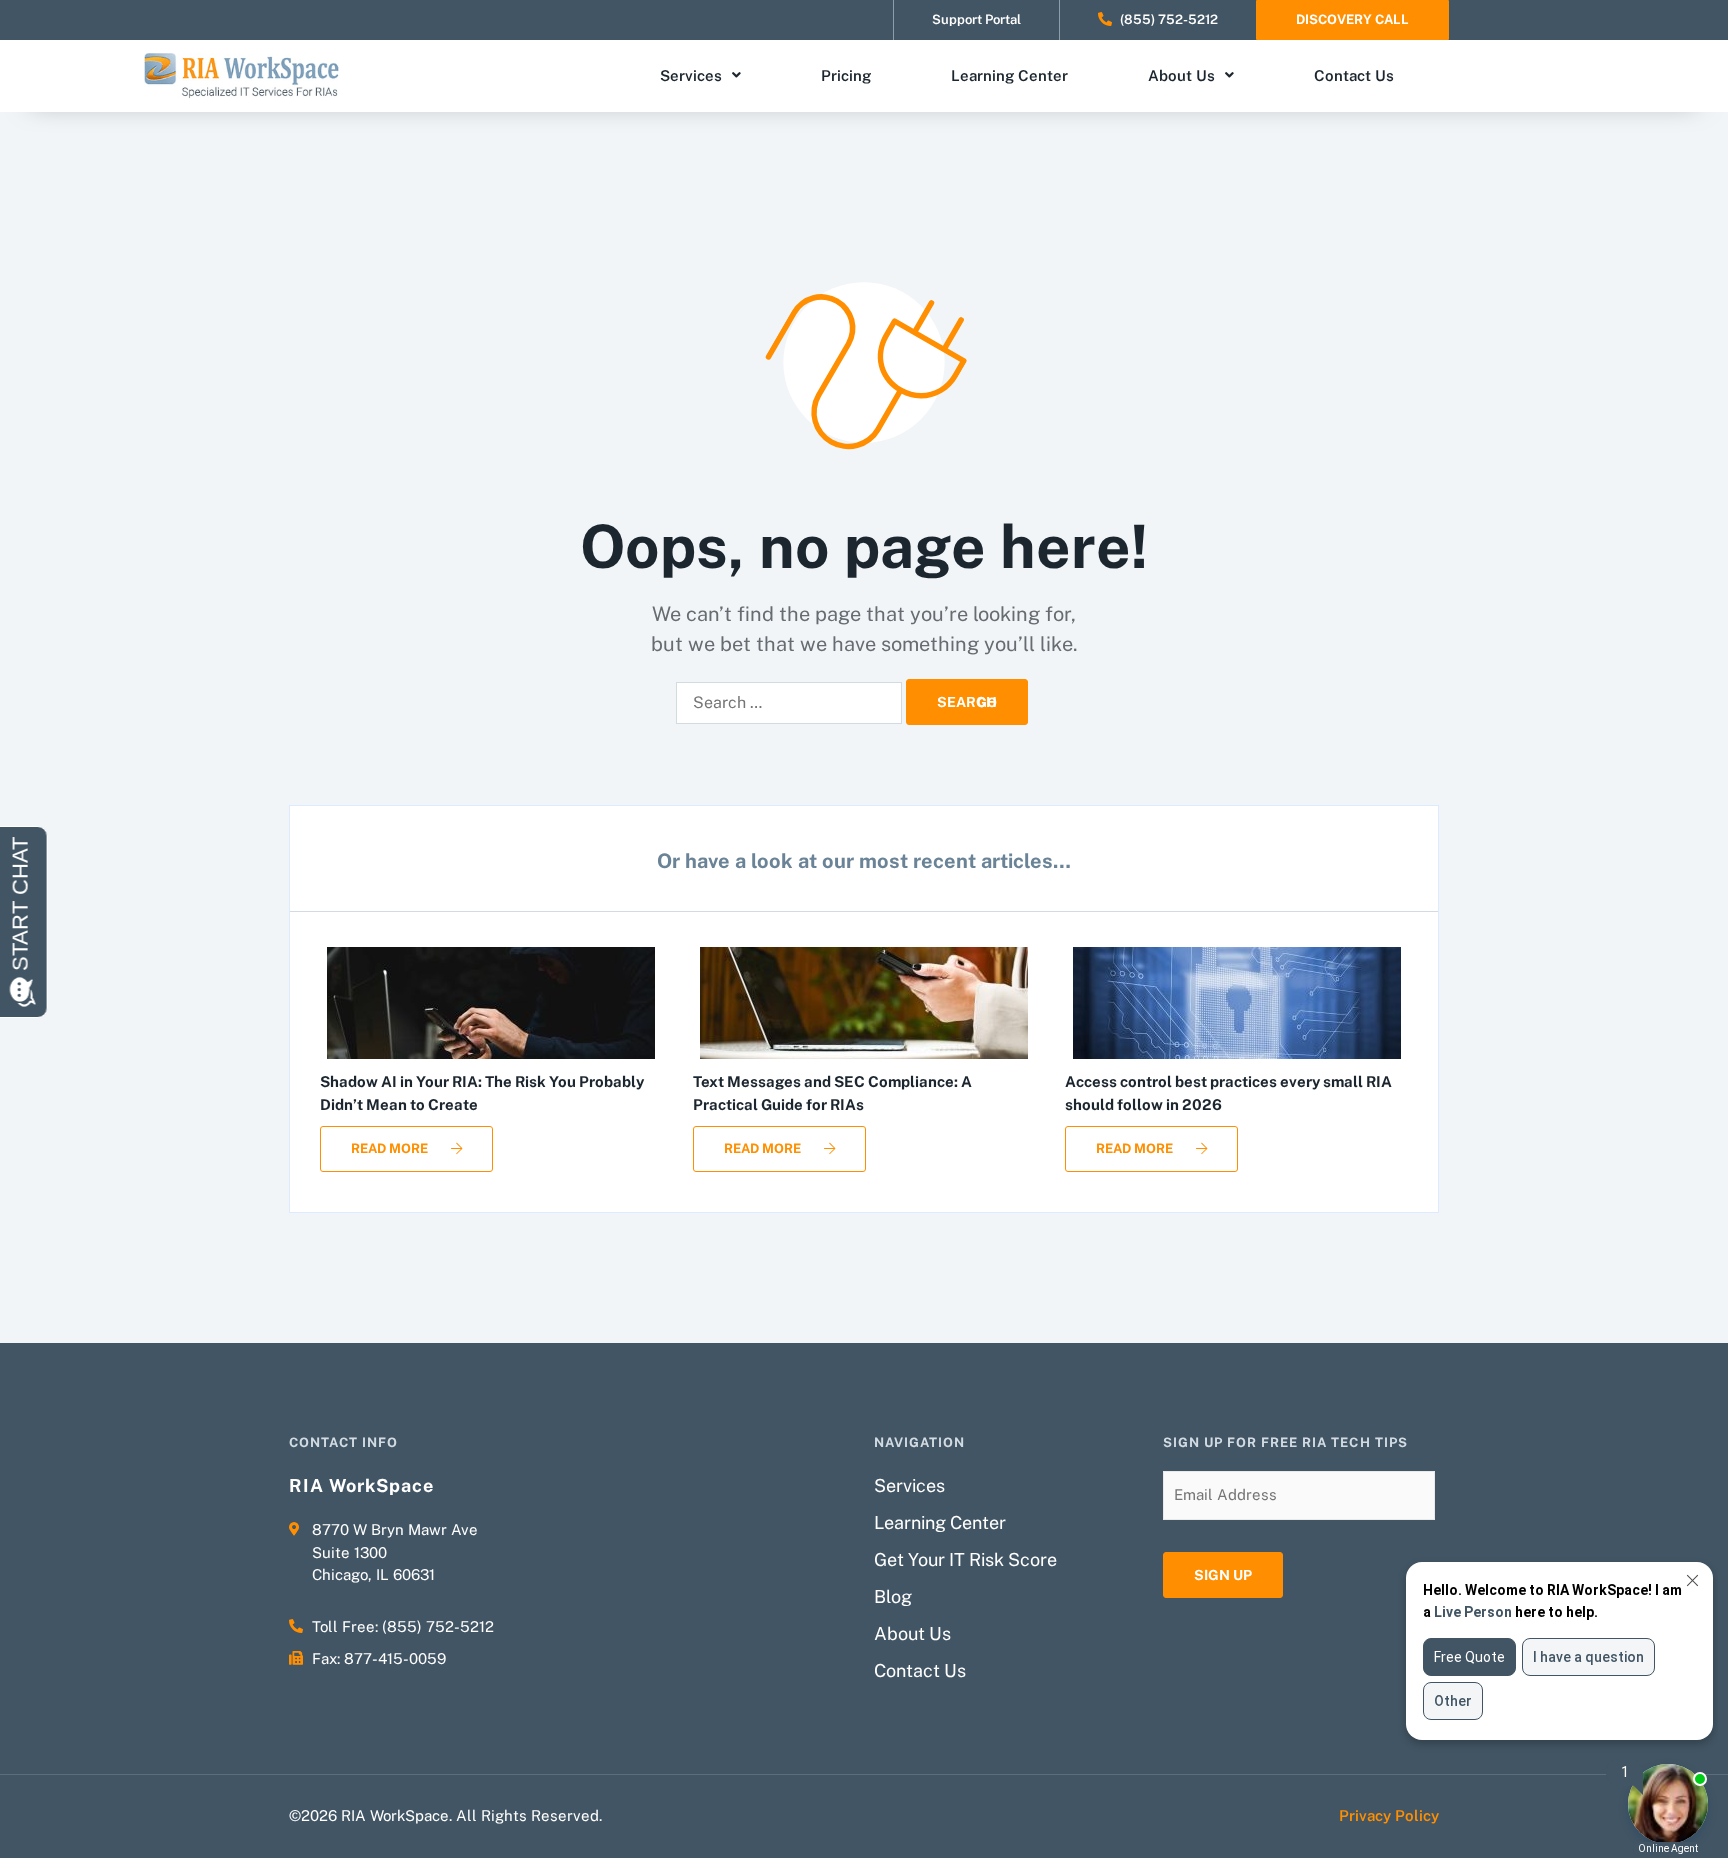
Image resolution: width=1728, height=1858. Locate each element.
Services (691, 75)
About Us (1181, 75)
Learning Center (1009, 75)
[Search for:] (789, 703)
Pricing (846, 75)
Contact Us (1354, 75)
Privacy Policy (1389, 1815)
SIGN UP (1223, 1575)
